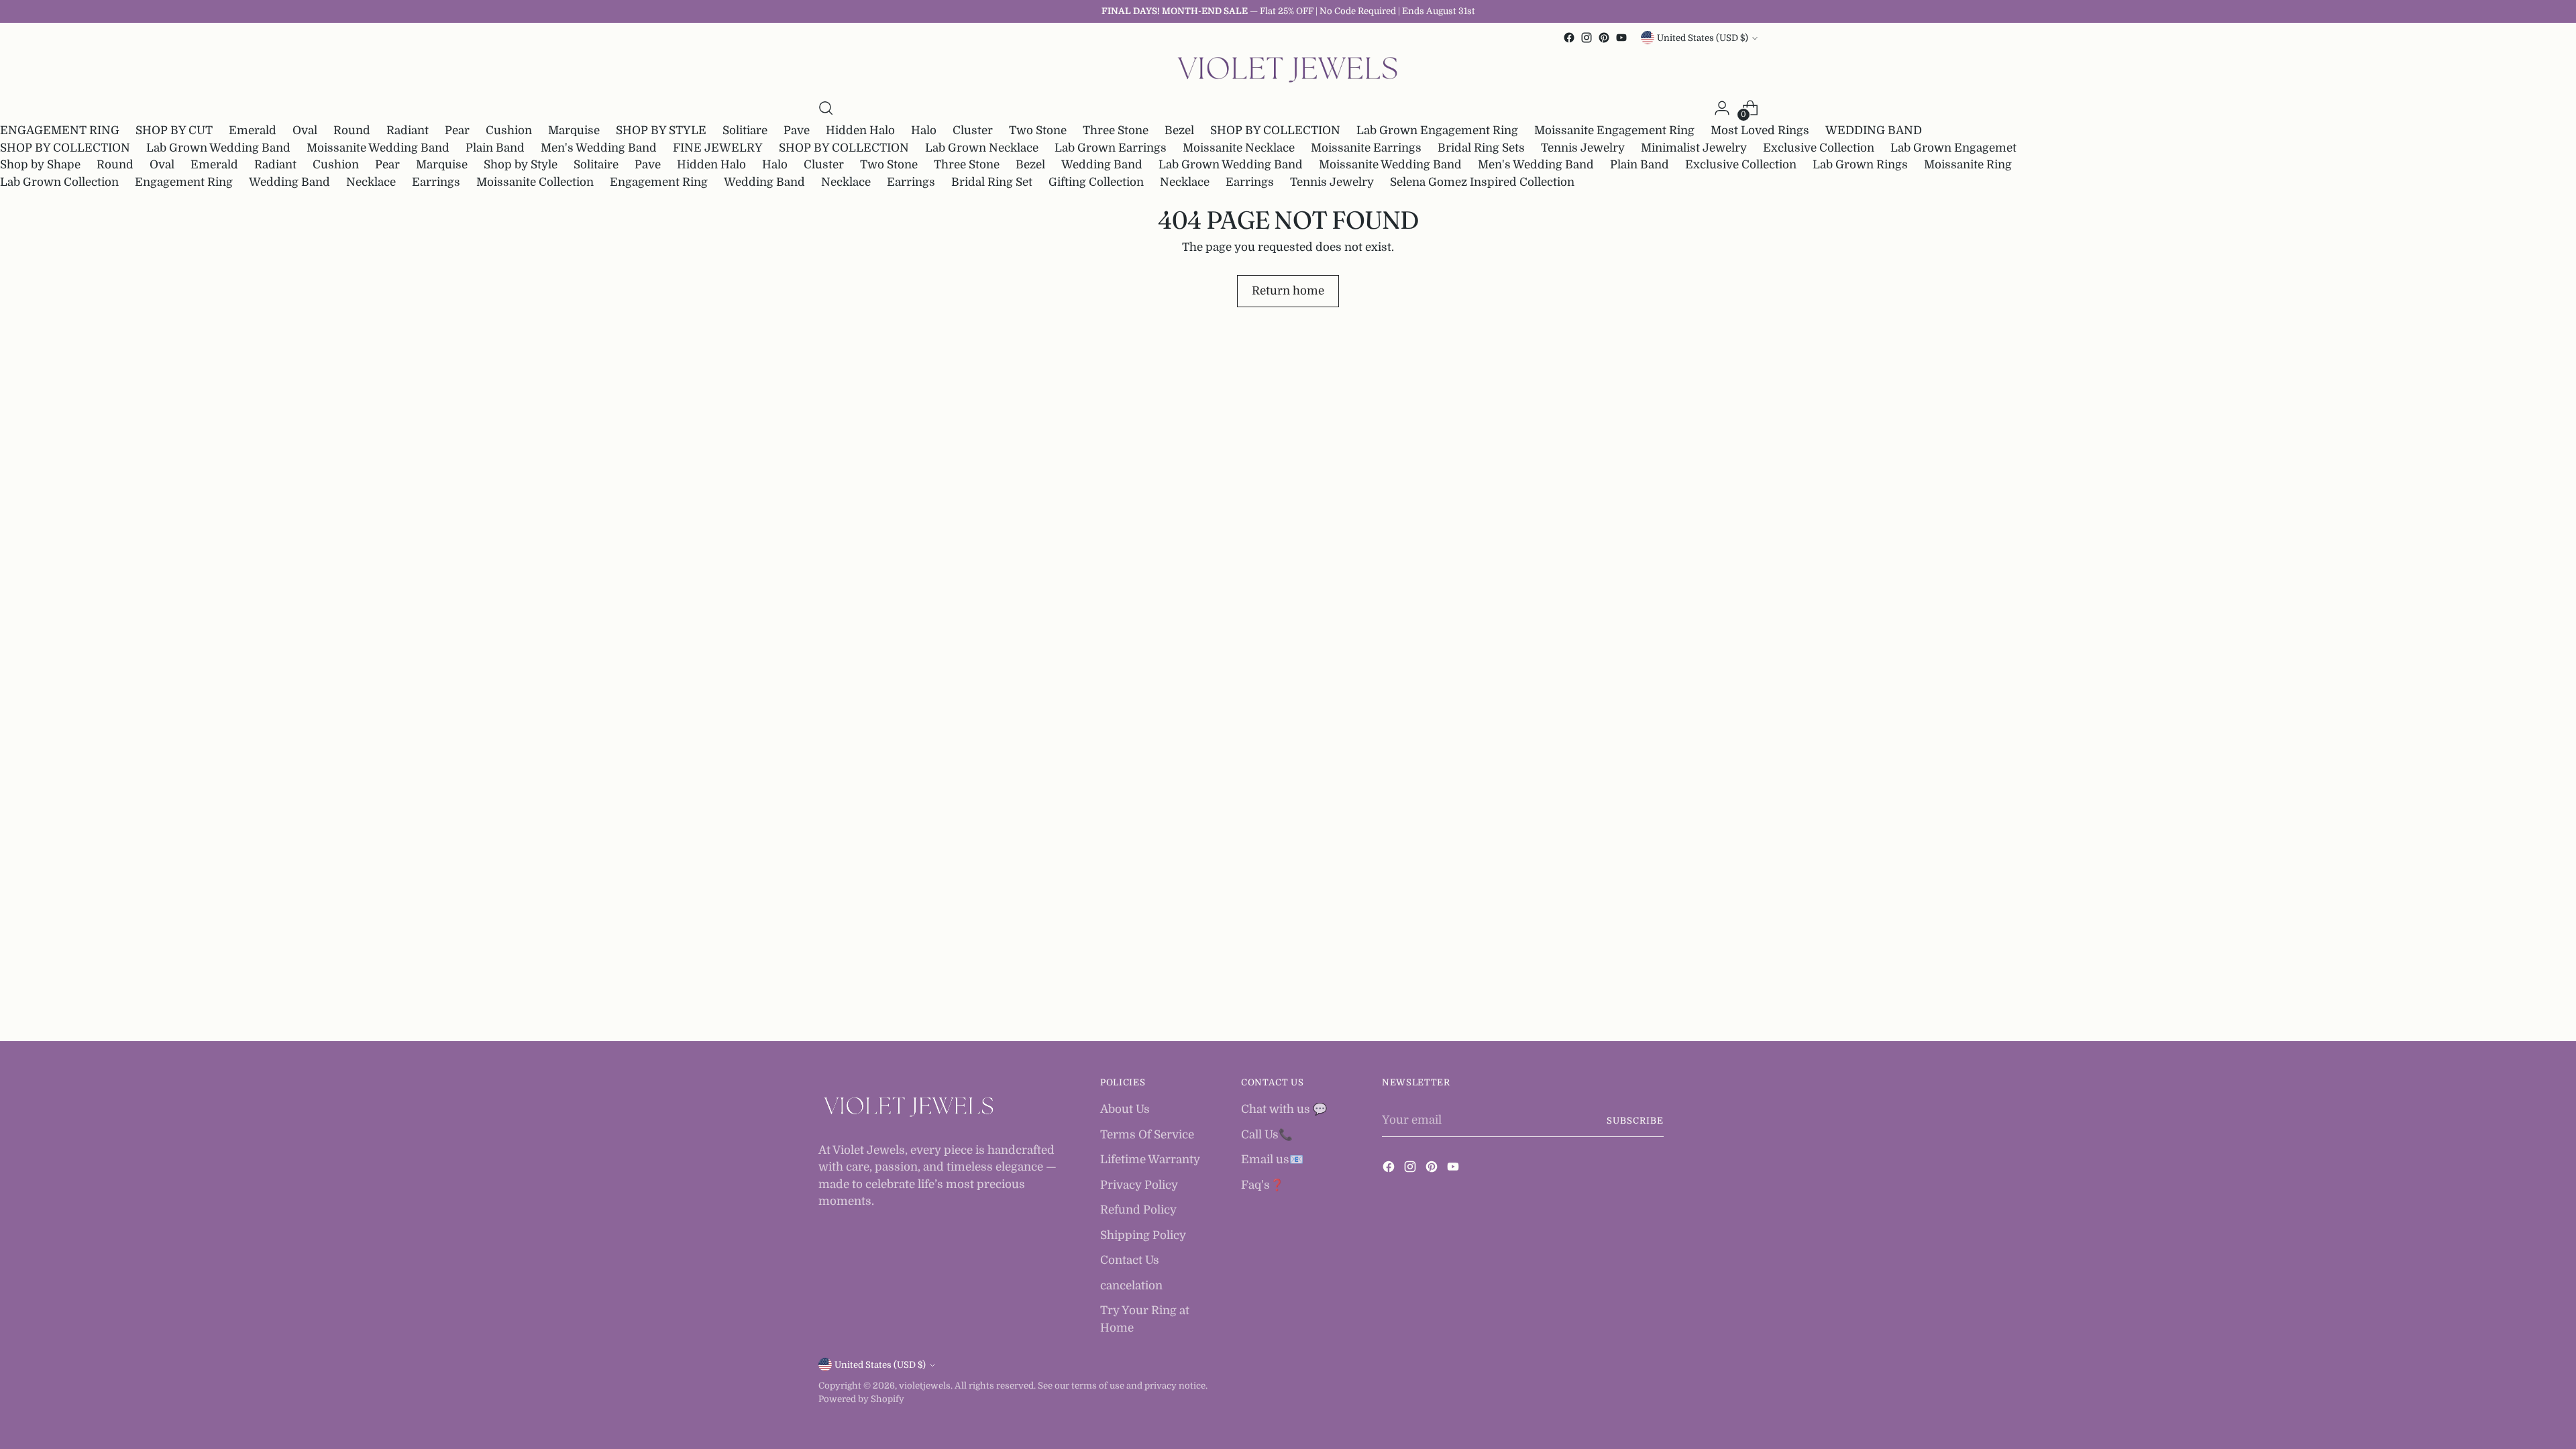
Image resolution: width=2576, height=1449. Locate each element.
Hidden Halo (860, 130)
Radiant (408, 130)
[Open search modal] (826, 108)
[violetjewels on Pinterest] (1604, 38)
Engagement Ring (184, 182)
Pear (457, 130)
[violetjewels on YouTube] (1621, 38)
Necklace (371, 182)
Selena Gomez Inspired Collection (1482, 182)
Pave (797, 130)
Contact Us (1130, 1260)
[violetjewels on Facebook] (1569, 38)
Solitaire (596, 165)
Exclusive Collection (1819, 148)
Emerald (253, 130)
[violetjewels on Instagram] (1587, 38)
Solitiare (745, 130)
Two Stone (1038, 130)
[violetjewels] (1288, 70)
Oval (305, 130)
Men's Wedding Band (599, 148)
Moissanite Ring (1968, 165)
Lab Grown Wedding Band (218, 148)
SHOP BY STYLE (661, 130)
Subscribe (1635, 1121)
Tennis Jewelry (1583, 148)
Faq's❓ (1263, 1185)
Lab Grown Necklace (982, 148)
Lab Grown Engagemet (1953, 148)
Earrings (436, 182)
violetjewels (925, 1386)
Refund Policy (1138, 1210)
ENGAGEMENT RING (60, 130)
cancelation (1131, 1286)
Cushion (509, 130)
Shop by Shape (40, 165)
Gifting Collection (1096, 182)
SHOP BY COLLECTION (1275, 130)
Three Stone (1116, 130)
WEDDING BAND (1874, 130)
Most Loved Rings (1760, 130)
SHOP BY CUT (174, 130)
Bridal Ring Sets (1481, 148)
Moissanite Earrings (1366, 148)
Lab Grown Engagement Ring (1437, 130)
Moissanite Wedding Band (378, 148)
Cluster (973, 130)
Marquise (574, 130)
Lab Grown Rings (1860, 165)
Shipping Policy (1143, 1235)
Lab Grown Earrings (1111, 148)
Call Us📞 (1267, 1135)
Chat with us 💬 (1284, 1109)
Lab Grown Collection (59, 182)
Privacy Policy (1139, 1185)
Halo (924, 130)
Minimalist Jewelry (1694, 148)
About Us (1125, 1109)
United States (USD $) (1703, 38)
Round (352, 130)
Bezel (1179, 130)
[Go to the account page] (1722, 108)
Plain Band (495, 148)
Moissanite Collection (535, 182)
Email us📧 (1272, 1160)
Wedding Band (1102, 165)
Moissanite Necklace (1239, 148)
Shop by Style (521, 165)
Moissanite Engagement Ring (1614, 130)
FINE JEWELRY (718, 148)
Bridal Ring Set (992, 182)
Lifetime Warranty (1150, 1160)
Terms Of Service (1147, 1135)
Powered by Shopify (861, 1399)
